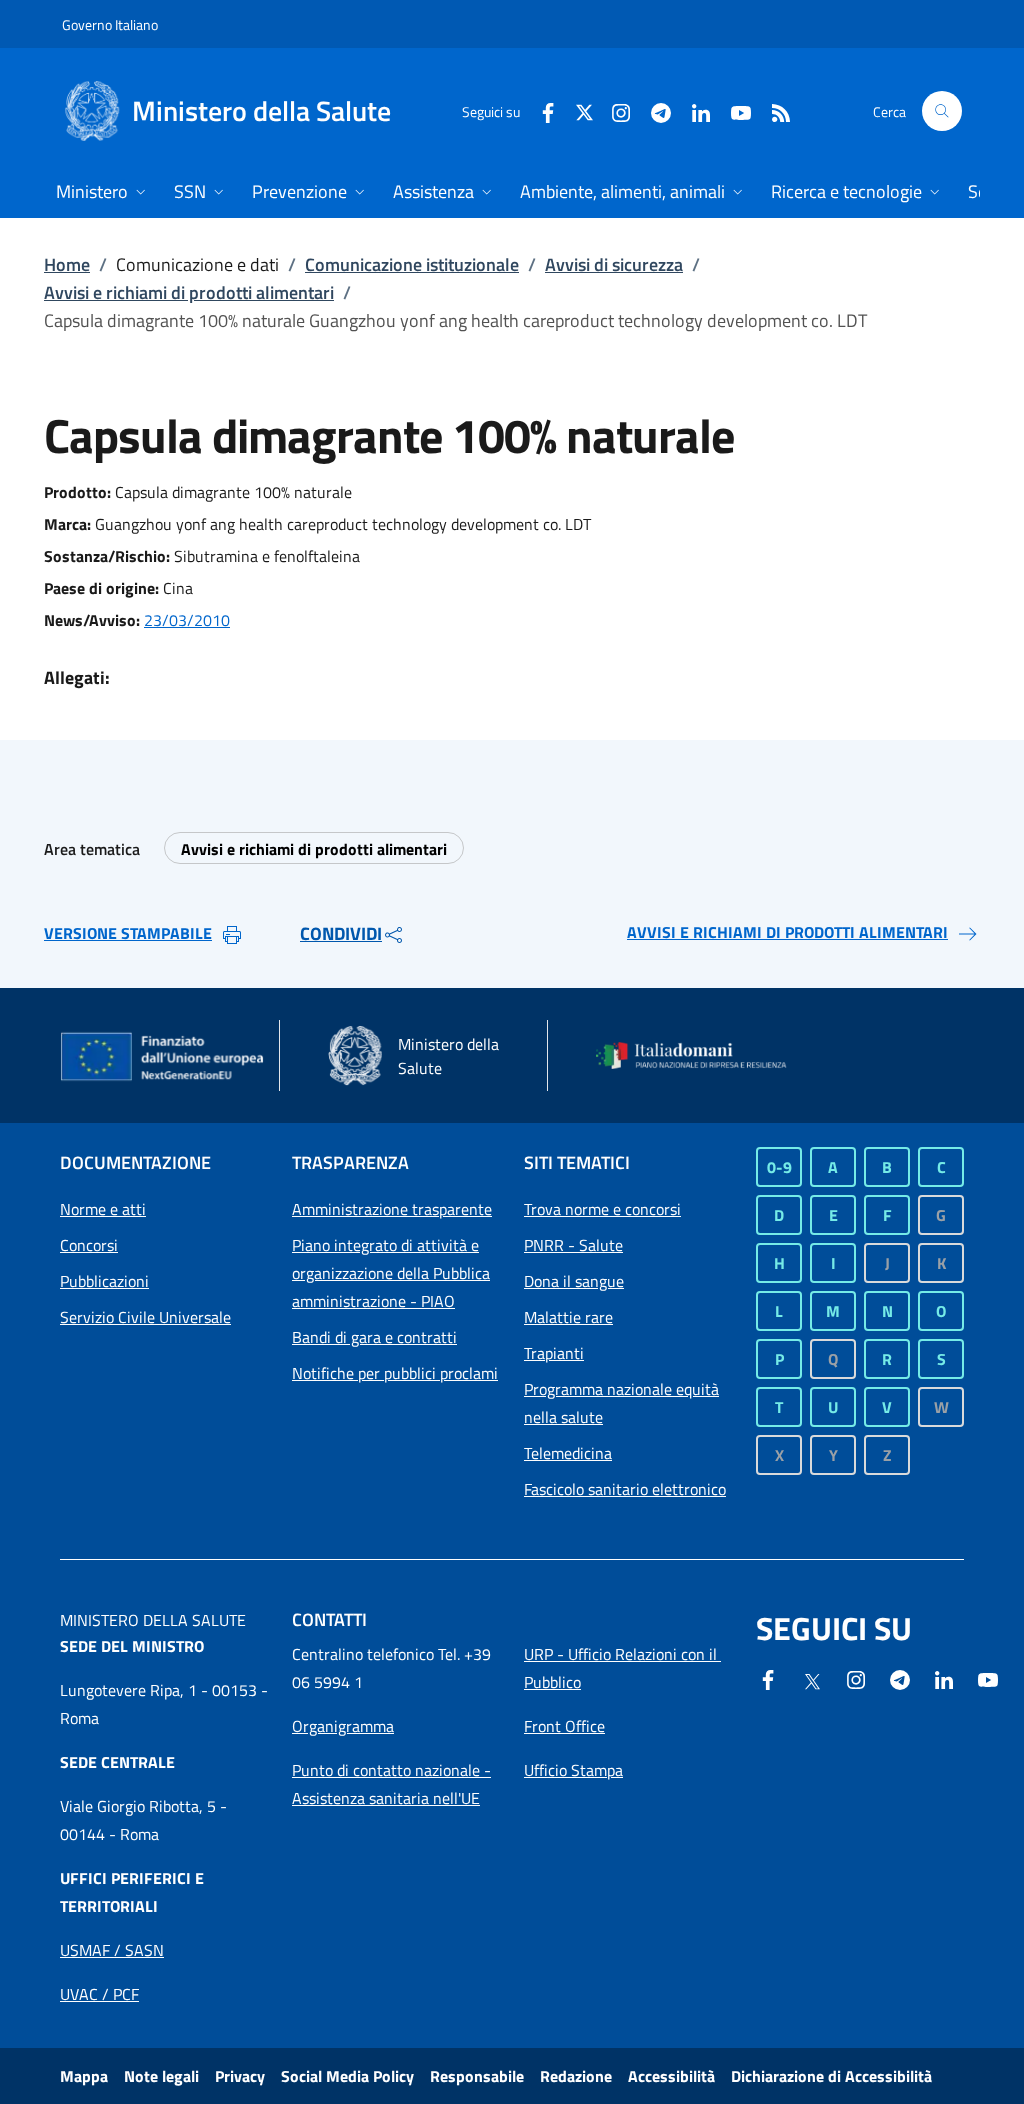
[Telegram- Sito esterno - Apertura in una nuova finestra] (653, 110)
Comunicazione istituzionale (412, 264)
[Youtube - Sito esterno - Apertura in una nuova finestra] (733, 110)
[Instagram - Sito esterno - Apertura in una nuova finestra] (613, 110)
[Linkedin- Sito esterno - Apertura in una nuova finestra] (944, 1678)
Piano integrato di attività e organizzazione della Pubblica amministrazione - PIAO (391, 1273)
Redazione (576, 2076)
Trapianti (554, 1353)
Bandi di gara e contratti (374, 1337)
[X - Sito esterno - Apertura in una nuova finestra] (584, 110)
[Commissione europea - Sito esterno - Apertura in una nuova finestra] (163, 1058)
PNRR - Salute (573, 1245)
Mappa (84, 2076)
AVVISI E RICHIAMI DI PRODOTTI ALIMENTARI (787, 932)
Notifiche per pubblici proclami (395, 1373)
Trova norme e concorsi (602, 1209)
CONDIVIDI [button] (341, 933)
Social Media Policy (347, 2076)
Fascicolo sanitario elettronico (625, 1489)
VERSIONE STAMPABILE (128, 933)
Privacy (240, 2076)
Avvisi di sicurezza (614, 264)
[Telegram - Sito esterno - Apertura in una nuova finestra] (900, 1678)
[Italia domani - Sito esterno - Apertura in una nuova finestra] (700, 1056)
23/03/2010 (187, 620)
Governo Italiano (110, 24)
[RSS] (773, 110)
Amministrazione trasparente (392, 1209)
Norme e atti (103, 1209)
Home (67, 264)
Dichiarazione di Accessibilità (831, 2076)
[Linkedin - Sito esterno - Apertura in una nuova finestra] (693, 110)
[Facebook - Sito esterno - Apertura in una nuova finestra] (540, 110)
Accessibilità (671, 2076)
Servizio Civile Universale (145, 1317)
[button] (942, 111)
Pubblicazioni (104, 1281)
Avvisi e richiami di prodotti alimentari (189, 292)
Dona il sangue (574, 1281)
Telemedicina (568, 1453)
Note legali (161, 2076)
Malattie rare (568, 1317)
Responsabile (477, 2076)
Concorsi (89, 1245)
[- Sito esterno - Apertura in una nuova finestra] (988, 1678)
